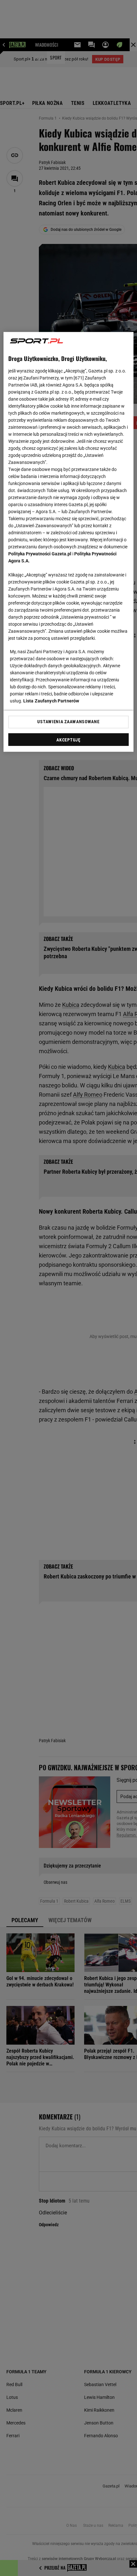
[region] (69, 542)
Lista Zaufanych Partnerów (51, 701)
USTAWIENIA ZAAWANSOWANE (68, 722)
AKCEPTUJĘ (68, 740)
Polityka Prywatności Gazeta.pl (40, 554)
